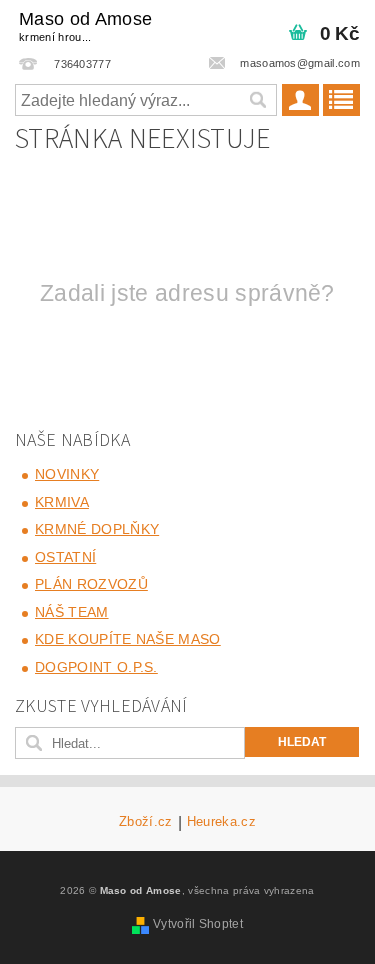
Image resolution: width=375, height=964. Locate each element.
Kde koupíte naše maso (128, 639)
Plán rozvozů (91, 584)
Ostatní (65, 557)
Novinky (67, 474)
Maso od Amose (85, 26)
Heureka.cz (221, 822)
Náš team (72, 612)
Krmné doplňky (97, 529)
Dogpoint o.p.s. (96, 667)
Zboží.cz (146, 822)
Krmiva (62, 502)
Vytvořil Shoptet (198, 924)
